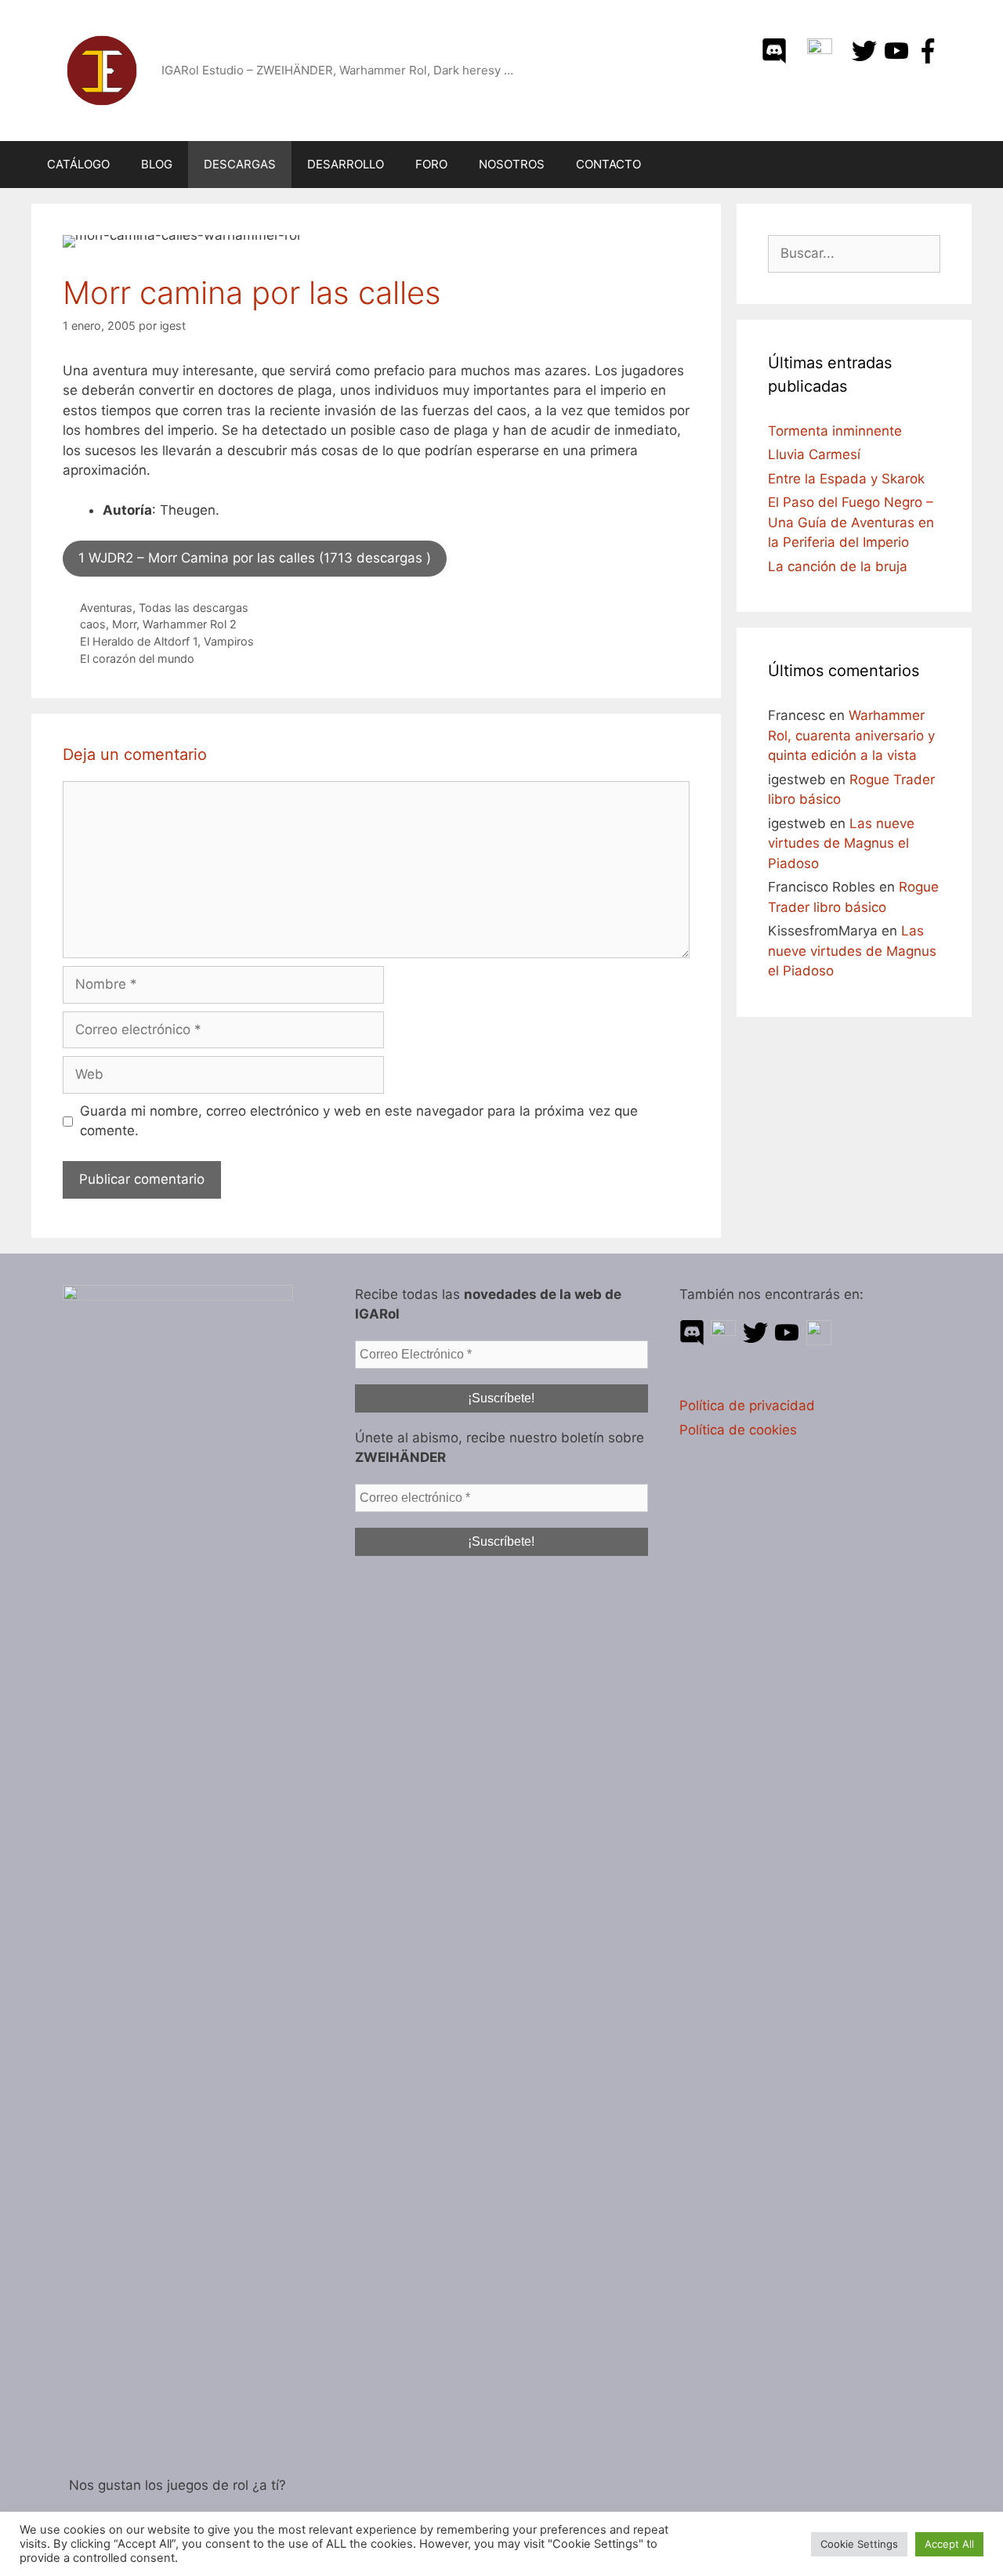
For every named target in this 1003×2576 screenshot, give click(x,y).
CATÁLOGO (78, 164)
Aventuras (106, 608)
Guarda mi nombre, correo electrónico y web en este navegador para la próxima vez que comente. (359, 1121)
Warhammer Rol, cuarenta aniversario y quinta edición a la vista (851, 735)
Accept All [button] (949, 2544)
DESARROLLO (346, 164)
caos (93, 624)
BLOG (157, 164)
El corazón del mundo (137, 658)
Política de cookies (738, 1430)
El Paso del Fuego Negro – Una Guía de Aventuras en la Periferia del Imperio (851, 522)
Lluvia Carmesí (814, 454)
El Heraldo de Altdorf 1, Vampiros (167, 641)
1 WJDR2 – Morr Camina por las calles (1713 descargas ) (255, 558)
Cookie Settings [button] (859, 2544)
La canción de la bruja (838, 566)
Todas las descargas (194, 608)
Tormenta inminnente (835, 431)
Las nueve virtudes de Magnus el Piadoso (841, 843)
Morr (124, 624)
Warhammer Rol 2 (190, 624)
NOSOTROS (512, 164)
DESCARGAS (240, 164)
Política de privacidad (747, 1406)
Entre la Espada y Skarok (846, 479)
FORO (431, 164)
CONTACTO (608, 164)
